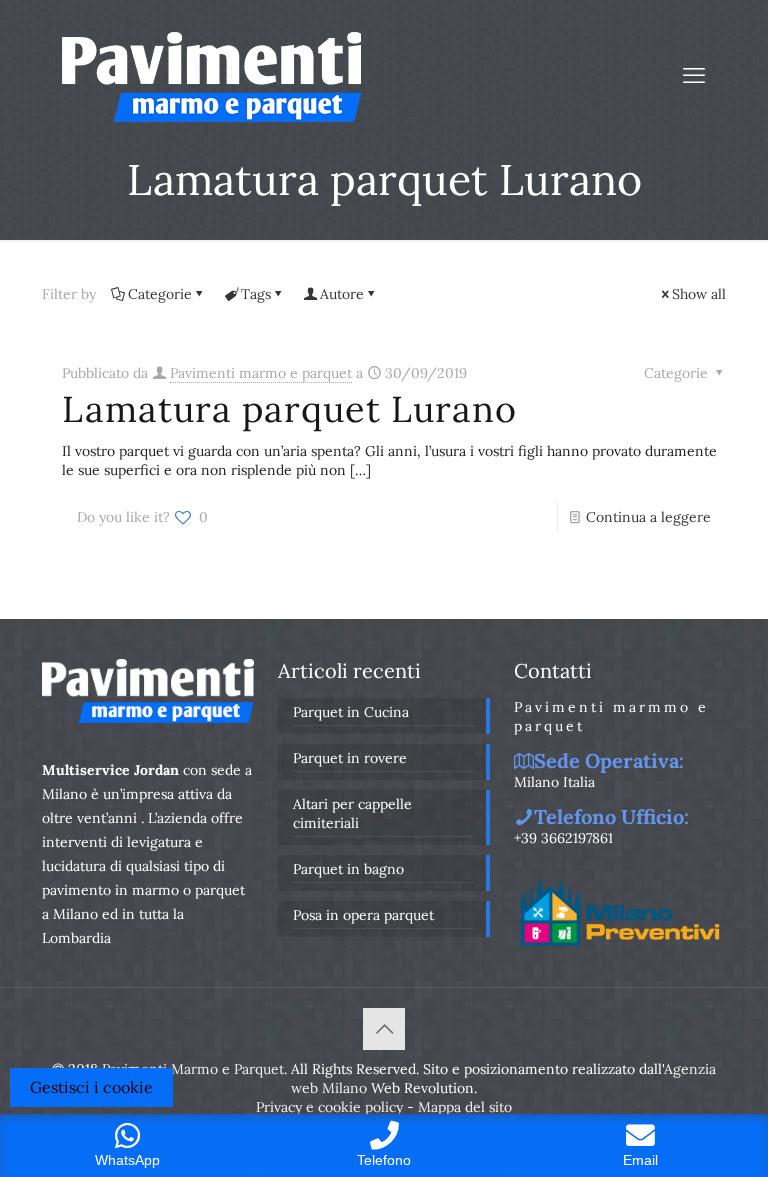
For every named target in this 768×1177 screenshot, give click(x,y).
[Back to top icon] (384, 1029)
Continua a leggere (648, 517)
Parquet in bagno (348, 869)
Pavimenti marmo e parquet (261, 373)
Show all (699, 294)
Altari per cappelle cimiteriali (352, 813)
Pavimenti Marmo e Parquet (193, 1069)
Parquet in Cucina (351, 712)
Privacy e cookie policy (329, 1107)
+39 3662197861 (563, 838)
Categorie (160, 294)
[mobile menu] (694, 75)
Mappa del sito (465, 1107)
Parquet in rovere (350, 758)
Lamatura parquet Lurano (289, 409)
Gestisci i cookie (91, 1087)
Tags (256, 294)
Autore (342, 294)
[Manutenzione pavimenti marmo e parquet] (211, 75)
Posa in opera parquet (363, 915)
